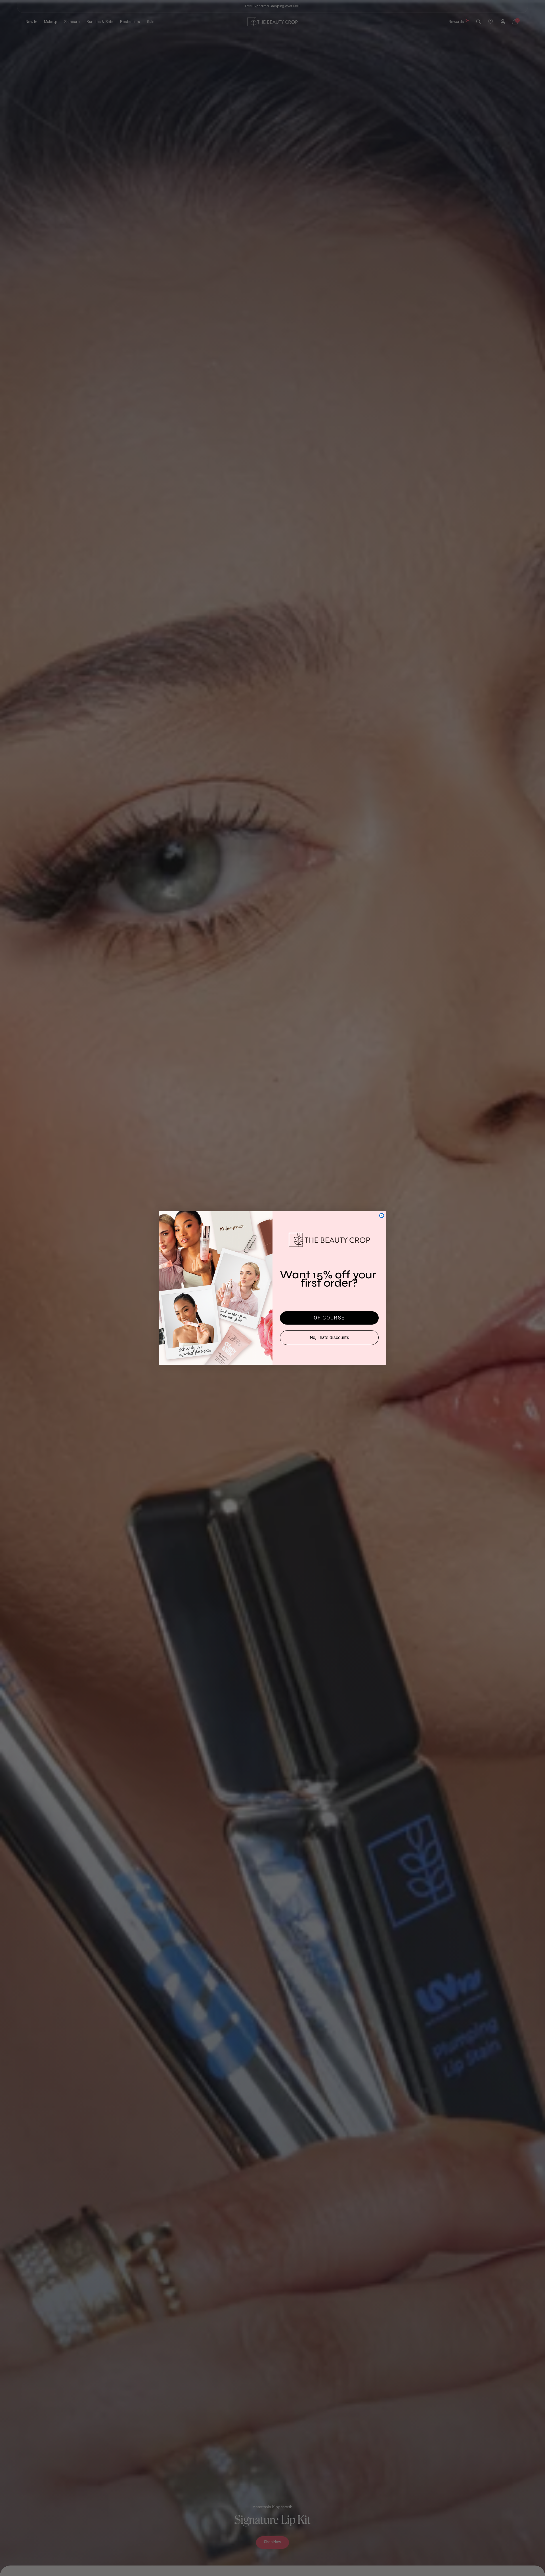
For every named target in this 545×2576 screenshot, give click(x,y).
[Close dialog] (382, 1216)
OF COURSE (329, 1318)
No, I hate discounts (329, 1337)
